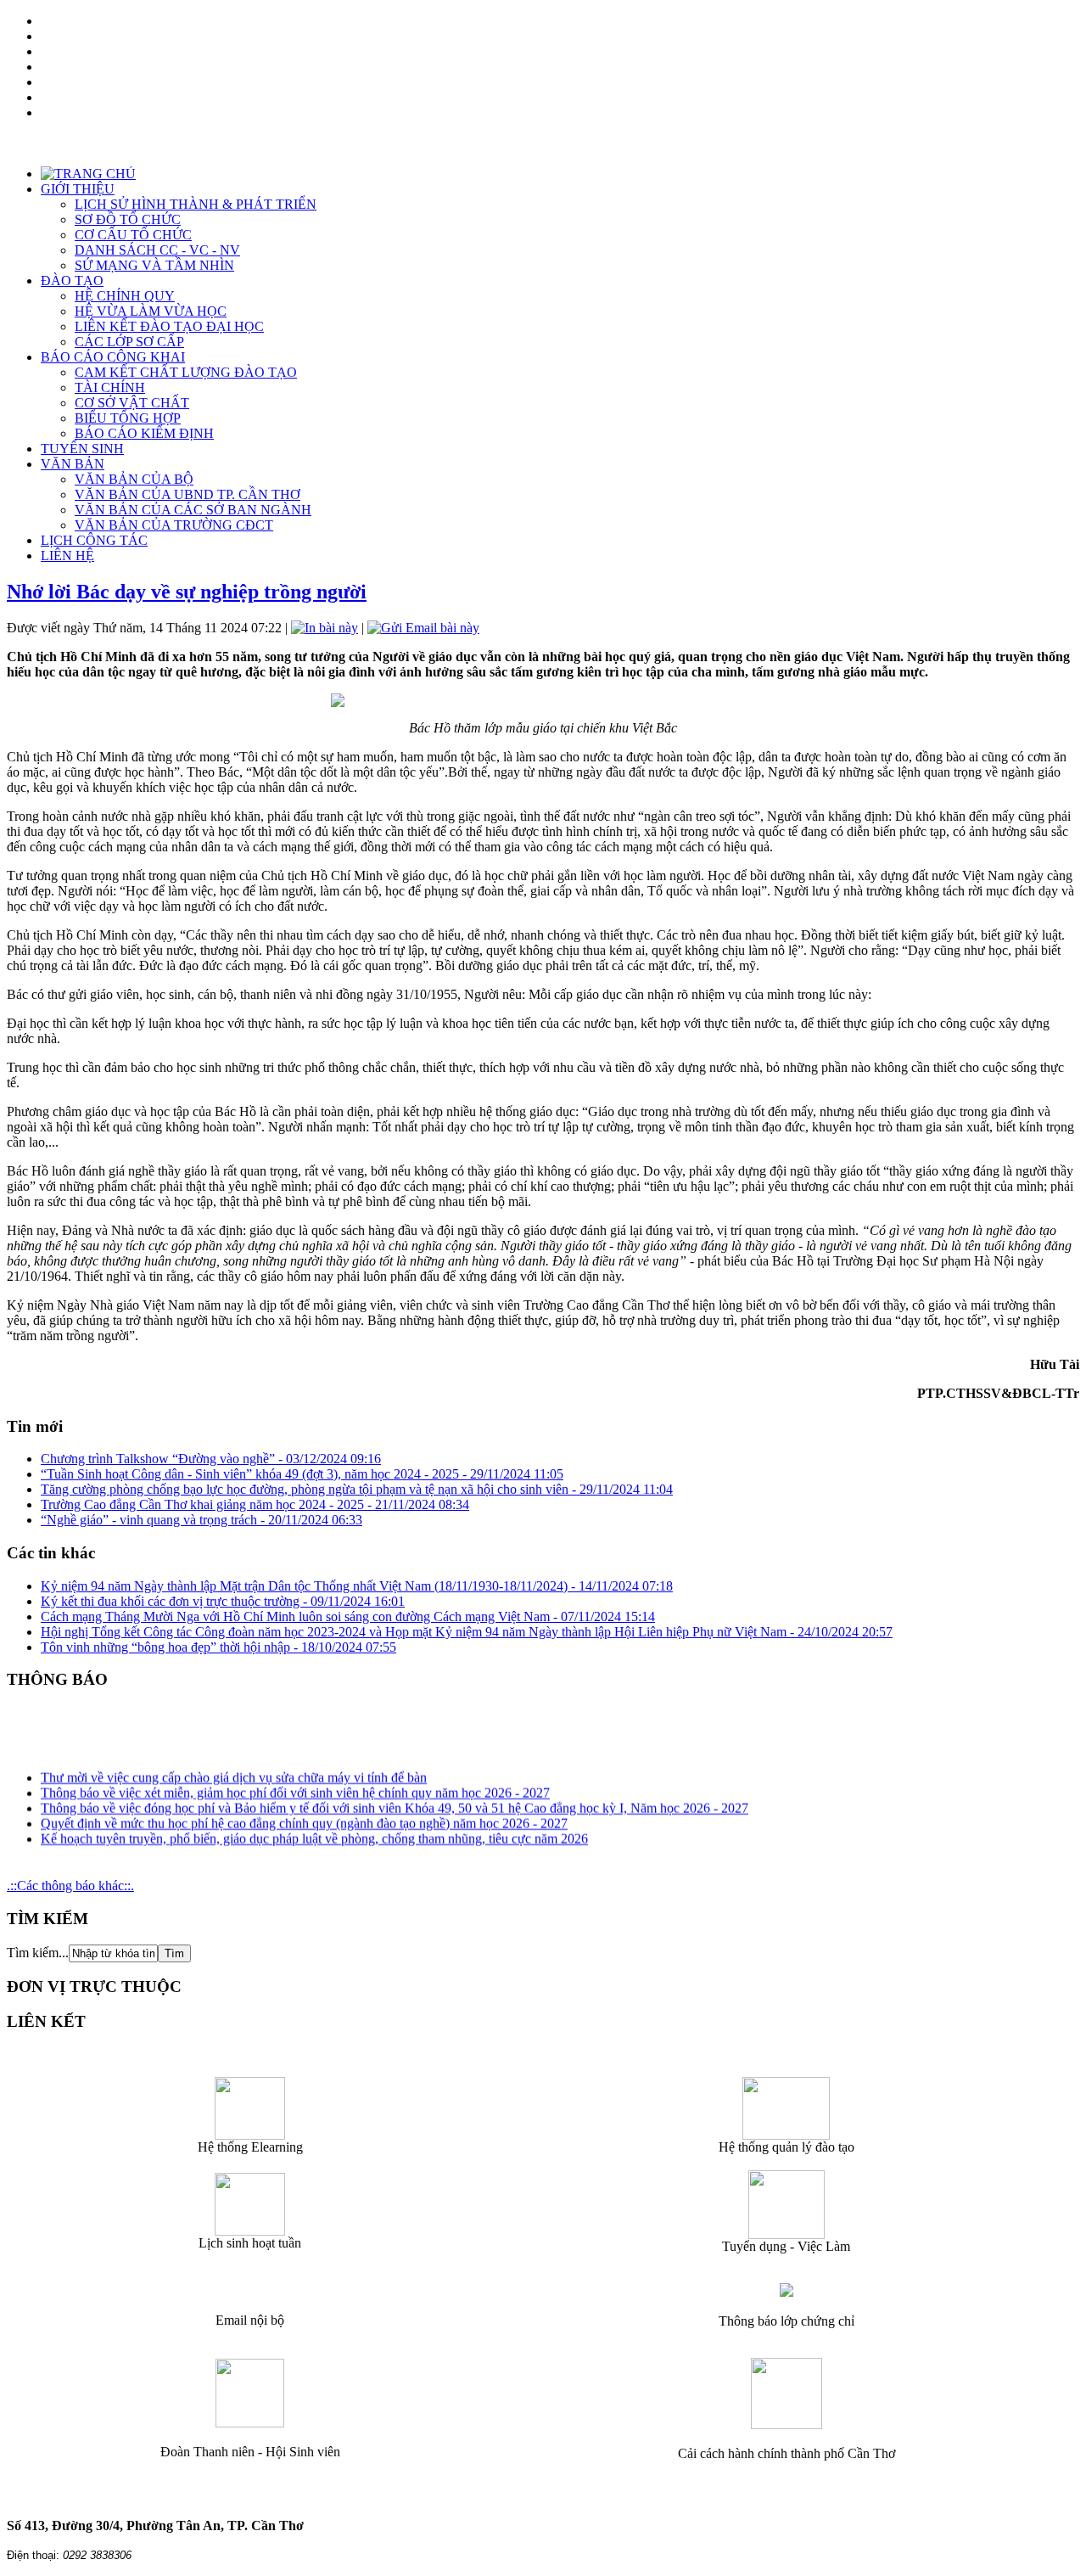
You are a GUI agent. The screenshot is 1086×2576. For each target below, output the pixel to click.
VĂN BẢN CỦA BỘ (134, 479)
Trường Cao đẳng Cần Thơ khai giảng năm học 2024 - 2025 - (255, 1504)
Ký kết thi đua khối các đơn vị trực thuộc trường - (223, 1601)
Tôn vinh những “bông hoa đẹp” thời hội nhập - (218, 1647)
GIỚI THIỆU (78, 189)
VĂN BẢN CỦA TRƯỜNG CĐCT (174, 525)
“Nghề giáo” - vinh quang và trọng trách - (202, 1520)
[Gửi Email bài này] (423, 628)
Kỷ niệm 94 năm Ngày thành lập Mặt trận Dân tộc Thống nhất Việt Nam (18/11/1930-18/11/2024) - (357, 1586)
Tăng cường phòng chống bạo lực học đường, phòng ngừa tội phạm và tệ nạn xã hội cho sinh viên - (357, 1489)
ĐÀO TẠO (72, 281)
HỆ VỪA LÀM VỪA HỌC (151, 311)
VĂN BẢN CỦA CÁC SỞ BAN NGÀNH (193, 510)
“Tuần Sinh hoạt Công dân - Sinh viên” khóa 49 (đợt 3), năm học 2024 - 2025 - (302, 1474)
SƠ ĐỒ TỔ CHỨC (128, 219)
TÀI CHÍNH (110, 387)
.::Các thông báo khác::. (70, 1886)
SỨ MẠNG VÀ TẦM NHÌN (154, 265)
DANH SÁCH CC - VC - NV (157, 250)
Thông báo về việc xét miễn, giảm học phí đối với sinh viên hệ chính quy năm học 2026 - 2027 (295, 1785)
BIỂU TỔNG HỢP (128, 418)
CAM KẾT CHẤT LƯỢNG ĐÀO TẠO (186, 372)
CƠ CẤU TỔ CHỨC (133, 235)
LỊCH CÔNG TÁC (94, 540)
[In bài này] (325, 628)
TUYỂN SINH (82, 449)
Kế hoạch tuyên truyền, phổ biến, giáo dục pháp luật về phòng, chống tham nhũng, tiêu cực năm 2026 (314, 1830)
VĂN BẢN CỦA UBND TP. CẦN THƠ (188, 494)
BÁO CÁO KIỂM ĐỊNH (144, 433)
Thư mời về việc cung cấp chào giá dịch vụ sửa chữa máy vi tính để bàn (234, 1769)
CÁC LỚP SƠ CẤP (129, 342)
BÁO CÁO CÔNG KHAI (113, 357)
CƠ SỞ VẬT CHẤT (132, 403)
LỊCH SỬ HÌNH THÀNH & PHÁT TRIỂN (196, 204)
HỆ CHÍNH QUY (125, 296)
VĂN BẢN (73, 464)
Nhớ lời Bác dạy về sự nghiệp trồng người (187, 592)
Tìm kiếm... (38, 1953)
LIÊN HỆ (67, 556)
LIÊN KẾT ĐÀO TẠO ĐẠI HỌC (169, 326)
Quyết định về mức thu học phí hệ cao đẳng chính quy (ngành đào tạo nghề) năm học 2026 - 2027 (304, 1815)
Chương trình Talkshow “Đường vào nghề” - (211, 1459)
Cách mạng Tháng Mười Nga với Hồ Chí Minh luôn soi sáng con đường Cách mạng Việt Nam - (348, 1616)
